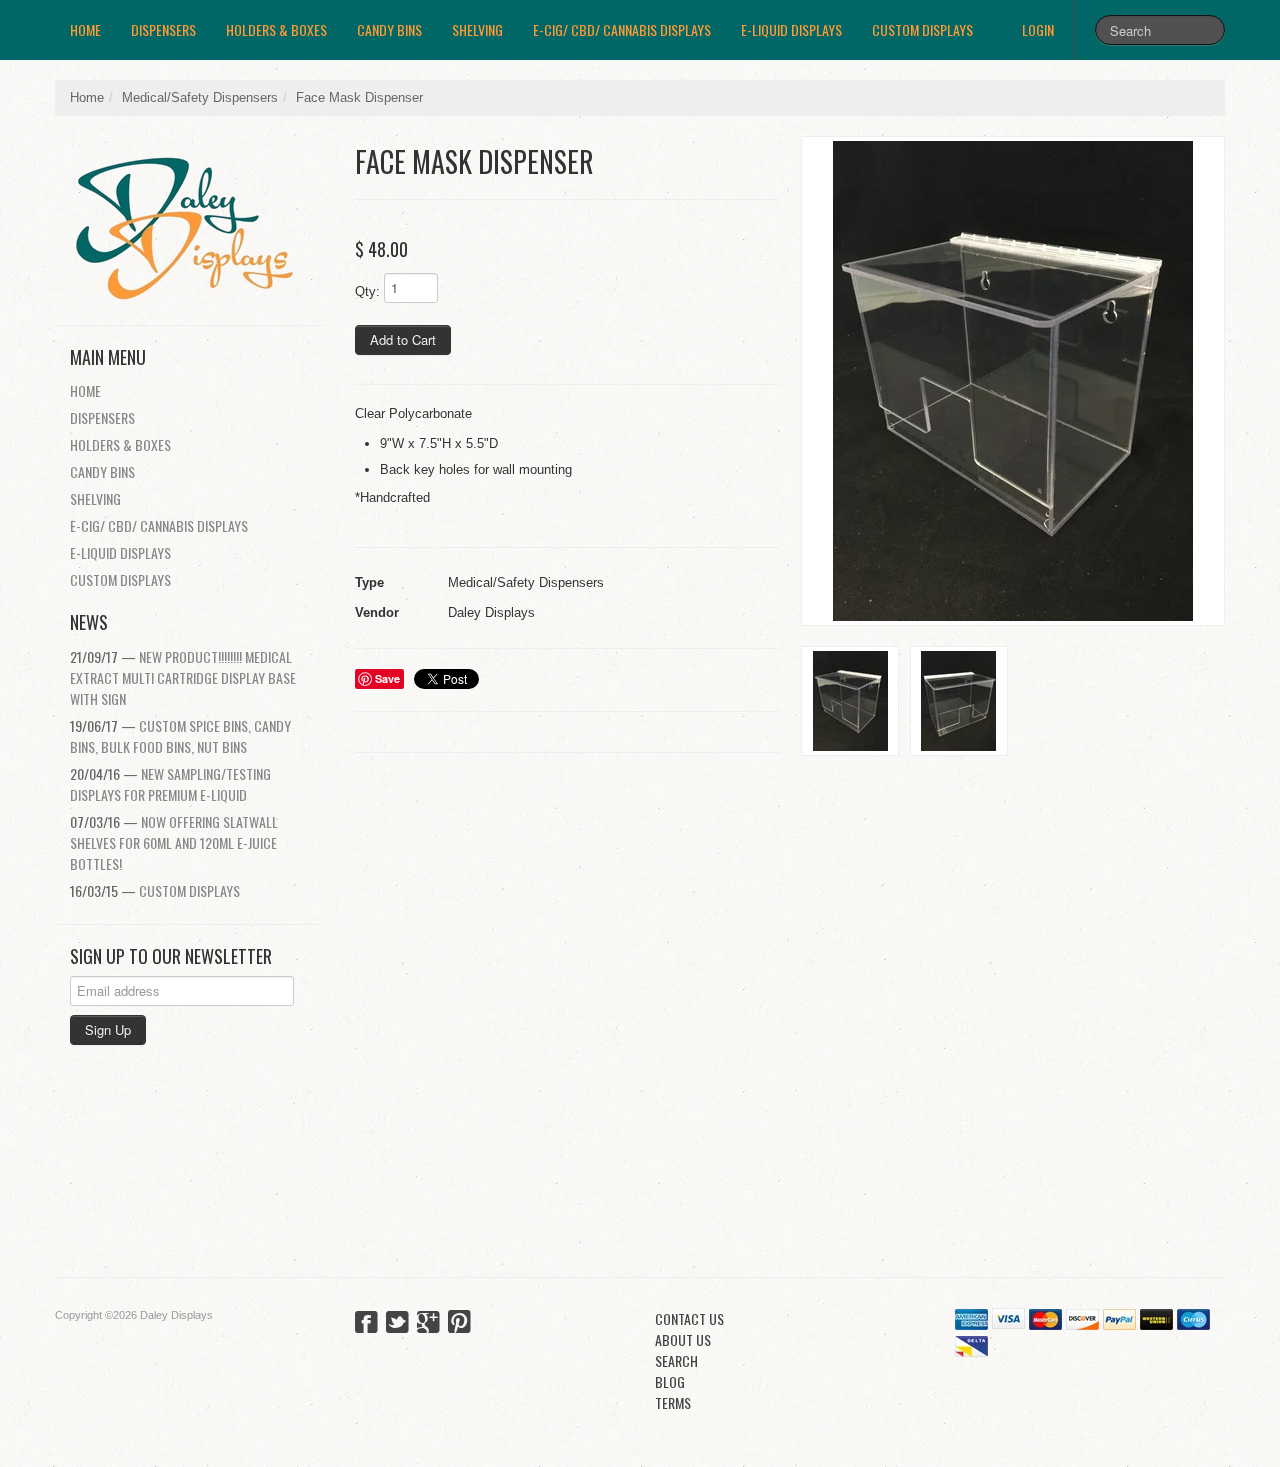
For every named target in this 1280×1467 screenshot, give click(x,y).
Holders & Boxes (276, 29)
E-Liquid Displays (791, 29)
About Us (683, 1339)
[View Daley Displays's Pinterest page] (459, 1324)
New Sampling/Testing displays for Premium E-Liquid (170, 784)
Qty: (367, 291)
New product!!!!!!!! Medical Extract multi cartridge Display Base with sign (183, 677)
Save (387, 678)
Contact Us (689, 1318)
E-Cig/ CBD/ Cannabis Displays (622, 29)
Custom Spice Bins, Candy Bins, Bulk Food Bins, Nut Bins (180, 736)
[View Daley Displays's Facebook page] (366, 1324)
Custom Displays (922, 29)
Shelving (477, 29)
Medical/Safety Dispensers (200, 97)
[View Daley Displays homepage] (197, 220)
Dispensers (163, 29)
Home (85, 29)
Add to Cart (403, 339)
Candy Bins (389, 29)
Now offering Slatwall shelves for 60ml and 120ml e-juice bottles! (174, 842)
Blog (670, 1381)
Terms (673, 1402)
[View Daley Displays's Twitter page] (397, 1324)
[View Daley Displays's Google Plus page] (428, 1324)
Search (676, 1360)
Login (1038, 29)
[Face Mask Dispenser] (1013, 381)
